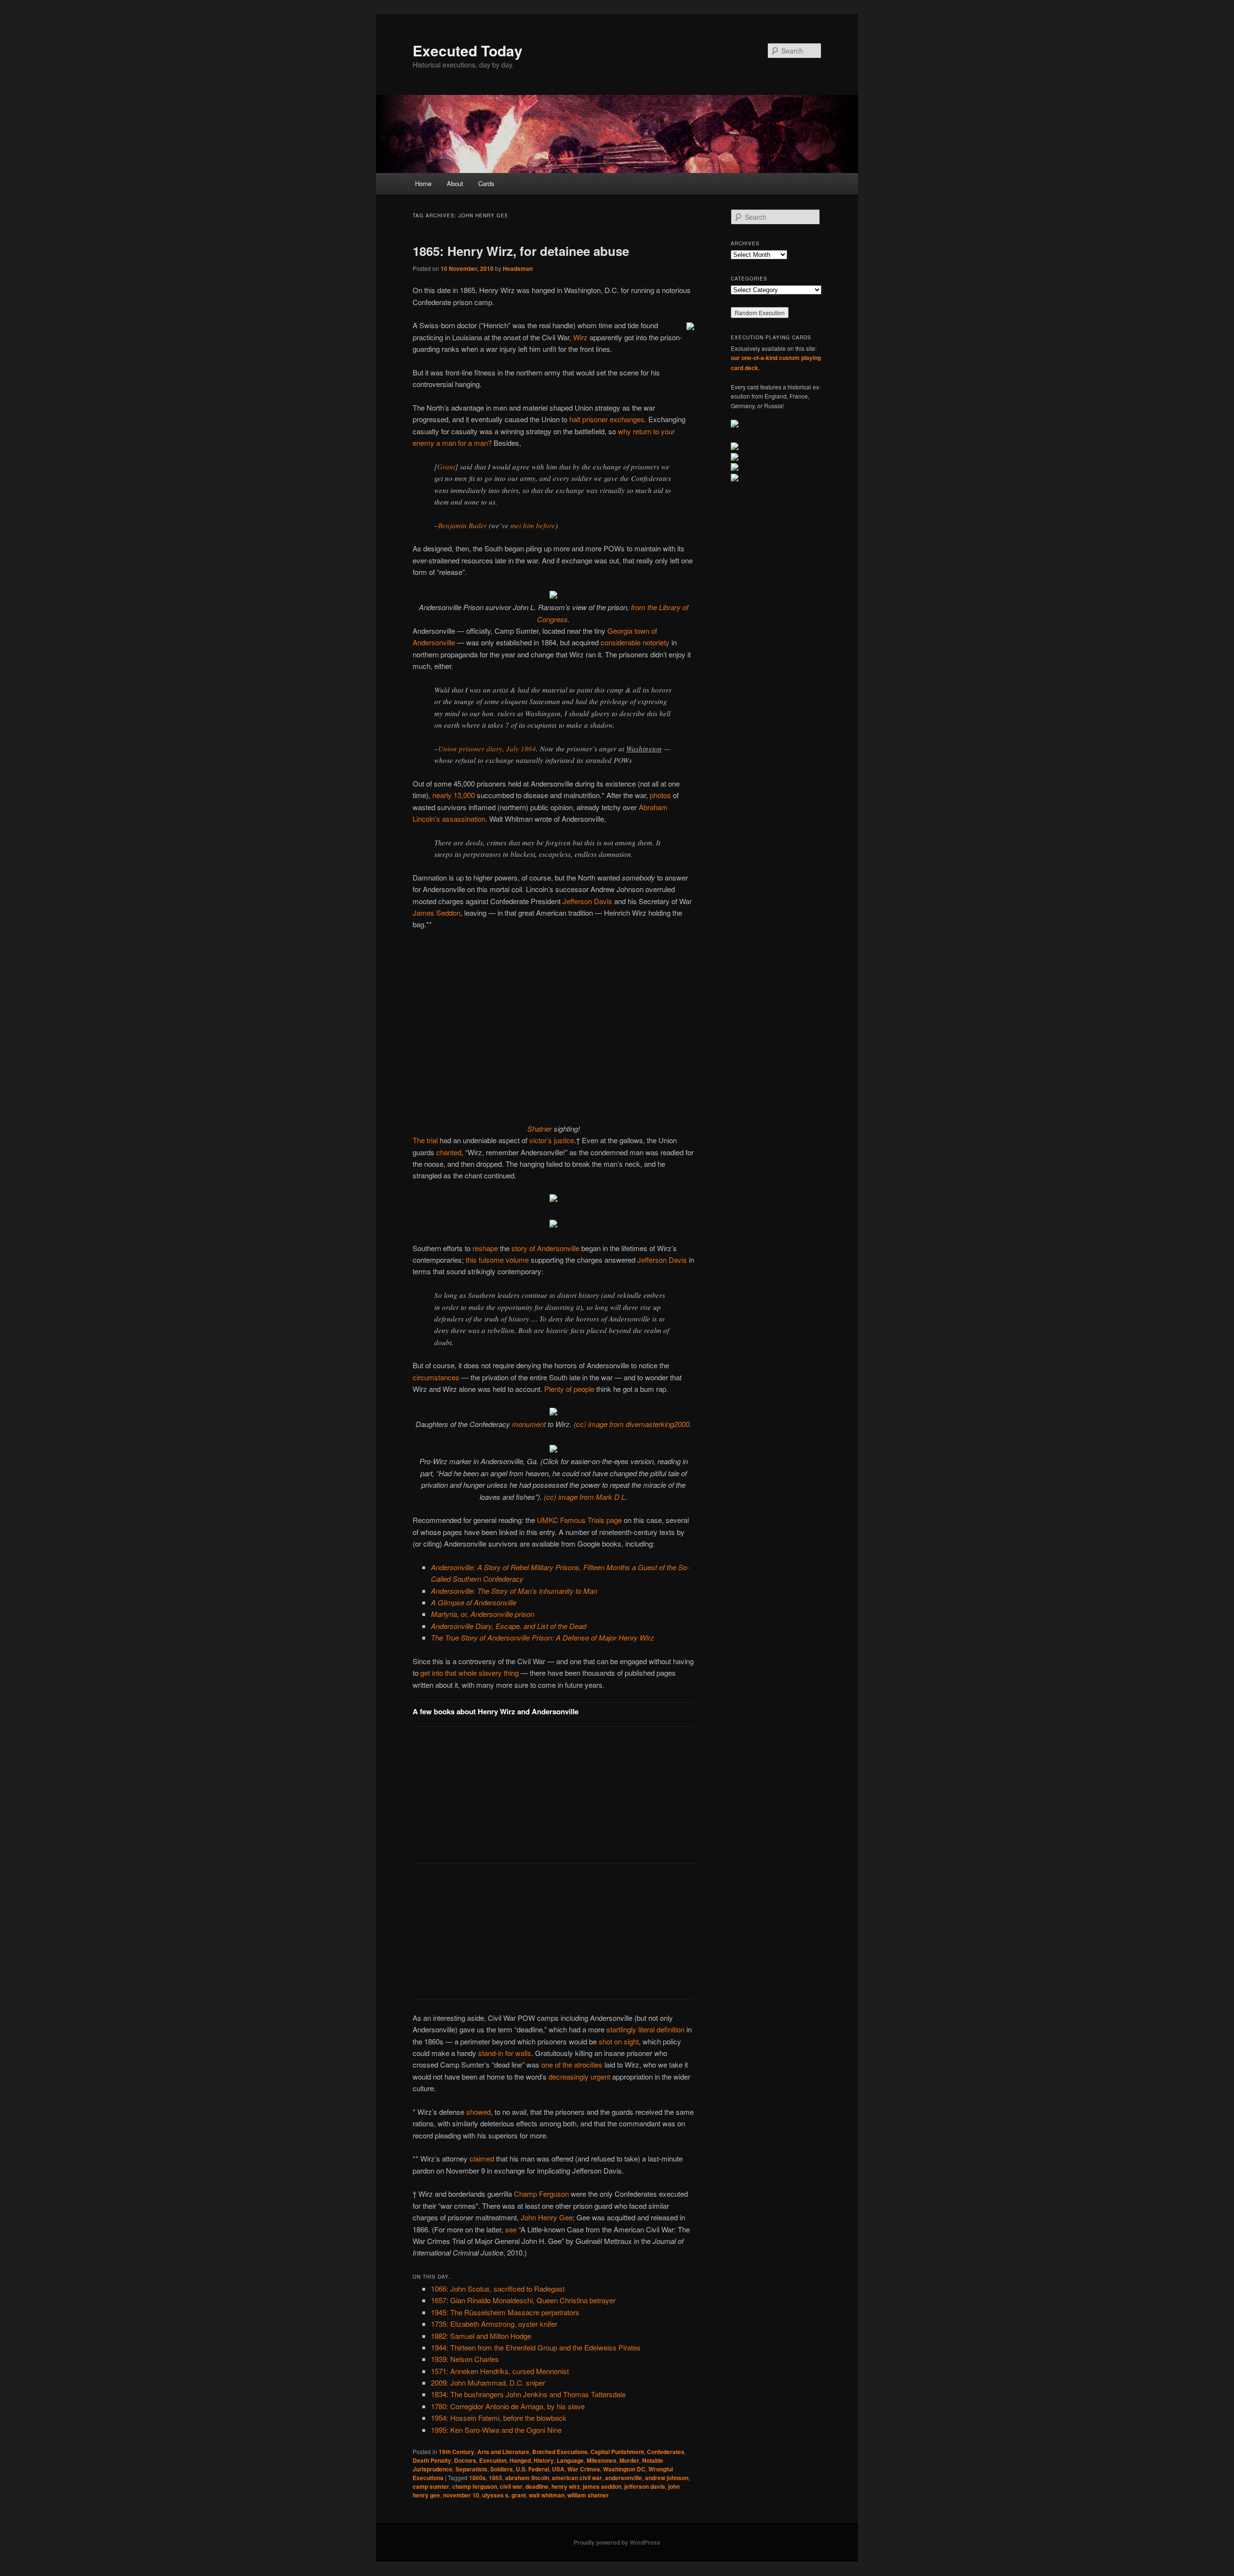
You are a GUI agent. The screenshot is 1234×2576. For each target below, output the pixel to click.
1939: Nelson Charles (465, 2359)
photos (660, 795)
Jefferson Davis (587, 901)
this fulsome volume (497, 1260)
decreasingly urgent (579, 2076)
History (544, 2460)
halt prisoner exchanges (607, 419)
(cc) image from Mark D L (584, 1497)
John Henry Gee (547, 2217)
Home (423, 183)
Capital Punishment (617, 2452)
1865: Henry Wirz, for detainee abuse (521, 251)
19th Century (456, 2452)
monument (529, 1424)
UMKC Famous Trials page (579, 1520)
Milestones (602, 2460)
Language (570, 2460)
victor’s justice (552, 1140)
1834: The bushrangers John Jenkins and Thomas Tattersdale (528, 2394)
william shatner (588, 2495)
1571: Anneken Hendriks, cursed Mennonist (500, 2371)
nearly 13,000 (454, 795)
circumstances (436, 1377)
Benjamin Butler (463, 525)
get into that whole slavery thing (469, 1673)
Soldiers (502, 2469)
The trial (425, 1140)
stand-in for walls (505, 2053)
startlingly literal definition (645, 2029)
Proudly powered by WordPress (617, 2542)
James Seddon (436, 913)
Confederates (666, 2452)
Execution (493, 2460)
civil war (511, 2486)
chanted (449, 1152)
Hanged (520, 2460)
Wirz (580, 337)
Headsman (518, 268)
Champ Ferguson (541, 2194)
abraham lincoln (527, 2478)
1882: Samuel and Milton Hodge (481, 2336)
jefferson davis (645, 2486)
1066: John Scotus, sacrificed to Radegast (498, 2289)
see (511, 2229)
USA (558, 2469)
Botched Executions (560, 2452)
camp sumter (431, 2486)
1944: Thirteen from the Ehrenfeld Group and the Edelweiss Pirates (536, 2347)
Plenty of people (569, 1389)
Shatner (540, 1128)
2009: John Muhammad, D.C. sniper (488, 2382)
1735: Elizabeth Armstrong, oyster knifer (494, 2324)
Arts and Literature (503, 2452)
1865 (496, 2478)
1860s (477, 2478)
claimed (482, 2158)
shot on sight (619, 2041)
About (455, 183)
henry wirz (566, 2486)
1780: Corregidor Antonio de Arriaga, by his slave (508, 2406)
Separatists (471, 2469)
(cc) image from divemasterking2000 (631, 1424)
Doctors (465, 2460)
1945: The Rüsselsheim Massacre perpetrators (505, 2312)
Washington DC (624, 2469)
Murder (629, 2460)
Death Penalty (432, 2460)
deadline (537, 2486)
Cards (486, 183)
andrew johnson (667, 2478)
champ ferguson (475, 2486)
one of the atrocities (572, 2064)
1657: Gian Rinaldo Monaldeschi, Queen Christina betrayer (523, 2300)
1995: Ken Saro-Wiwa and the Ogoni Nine (496, 2430)
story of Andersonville (545, 1248)
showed (478, 2112)
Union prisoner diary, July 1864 (487, 748)
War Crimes (584, 2469)
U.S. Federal (532, 2469)
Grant (446, 467)
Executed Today (468, 50)
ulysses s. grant (504, 2495)
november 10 (461, 2495)
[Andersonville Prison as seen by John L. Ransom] (553, 595)
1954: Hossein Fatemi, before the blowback (499, 2418)
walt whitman (547, 2495)
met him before (533, 525)
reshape (485, 1248)
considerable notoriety (635, 642)
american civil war (577, 2478)
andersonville (624, 2478)
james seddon (602, 2486)
